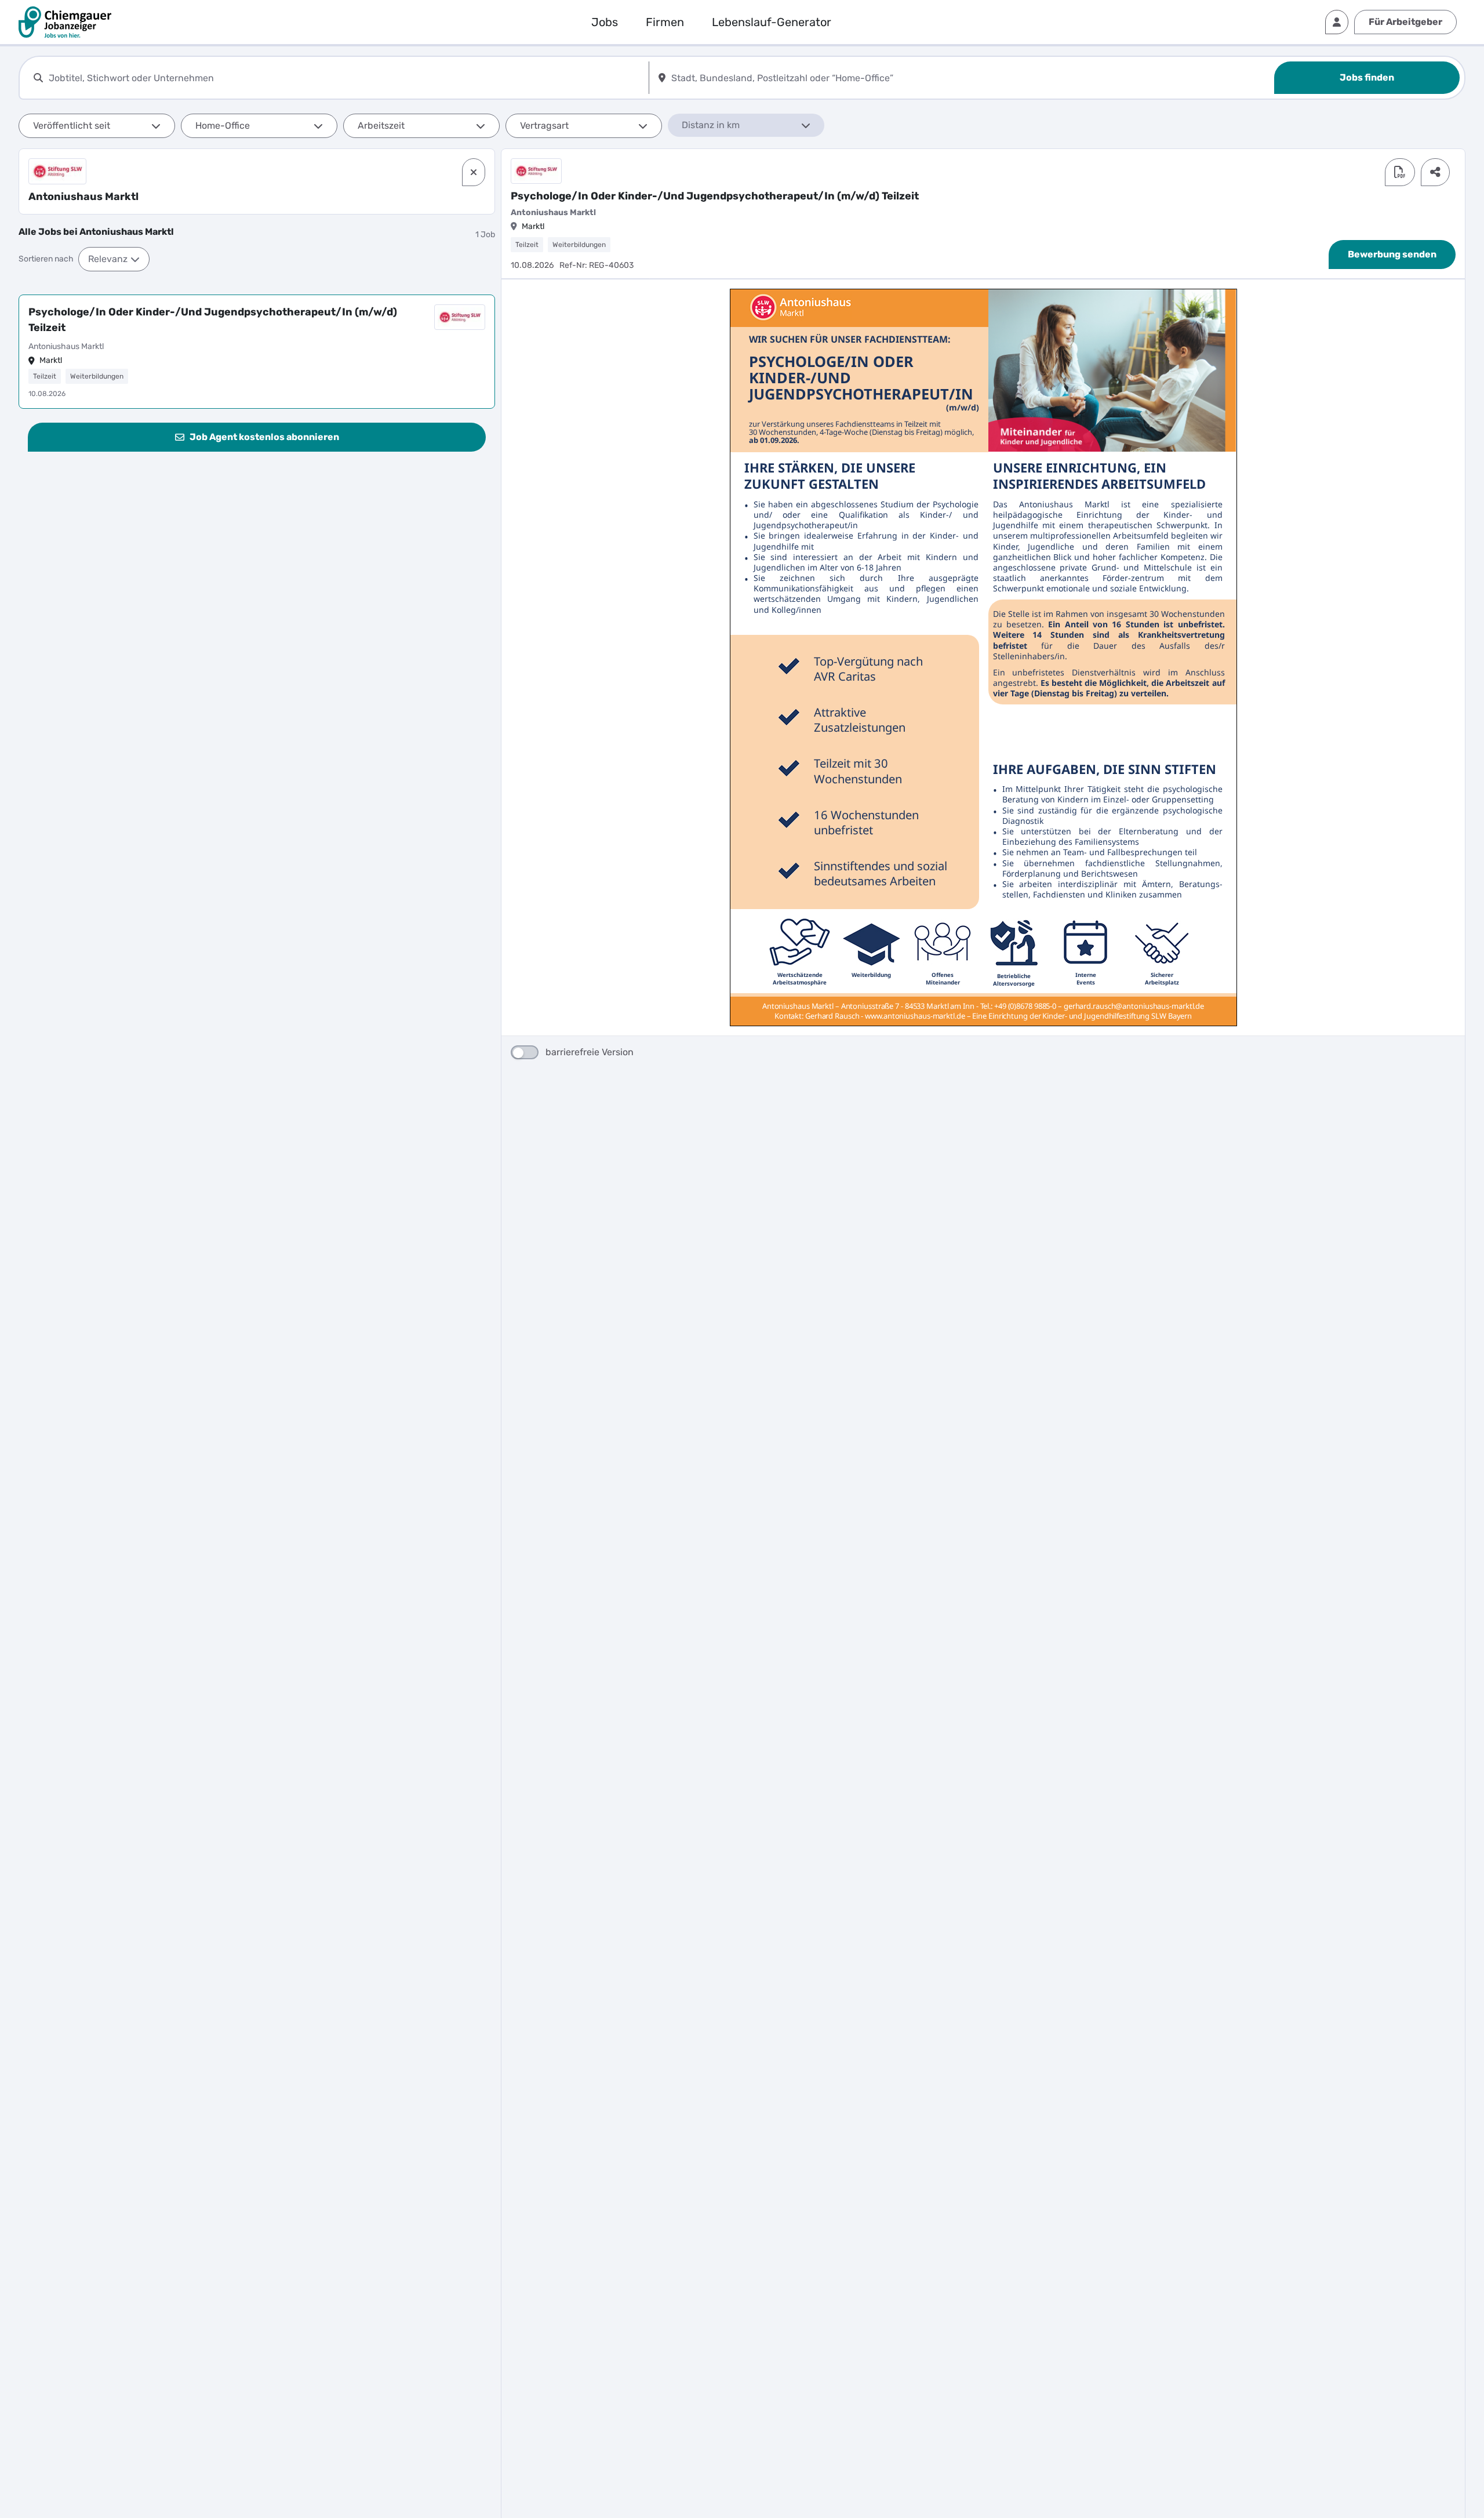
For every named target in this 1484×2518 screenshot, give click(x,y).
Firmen (665, 22)
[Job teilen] (1435, 172)
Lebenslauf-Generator (772, 22)
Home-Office (223, 126)
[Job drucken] (1400, 172)
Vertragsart (544, 126)
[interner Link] (65, 22)
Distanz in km (711, 125)
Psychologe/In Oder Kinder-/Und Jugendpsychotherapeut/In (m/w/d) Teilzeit (213, 320)
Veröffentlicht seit (72, 126)
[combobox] (346, 78)
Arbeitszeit (381, 126)
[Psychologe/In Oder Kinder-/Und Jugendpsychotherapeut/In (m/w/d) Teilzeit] (257, 352)
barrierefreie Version (590, 1052)
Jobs (605, 22)
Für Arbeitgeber (1405, 22)
